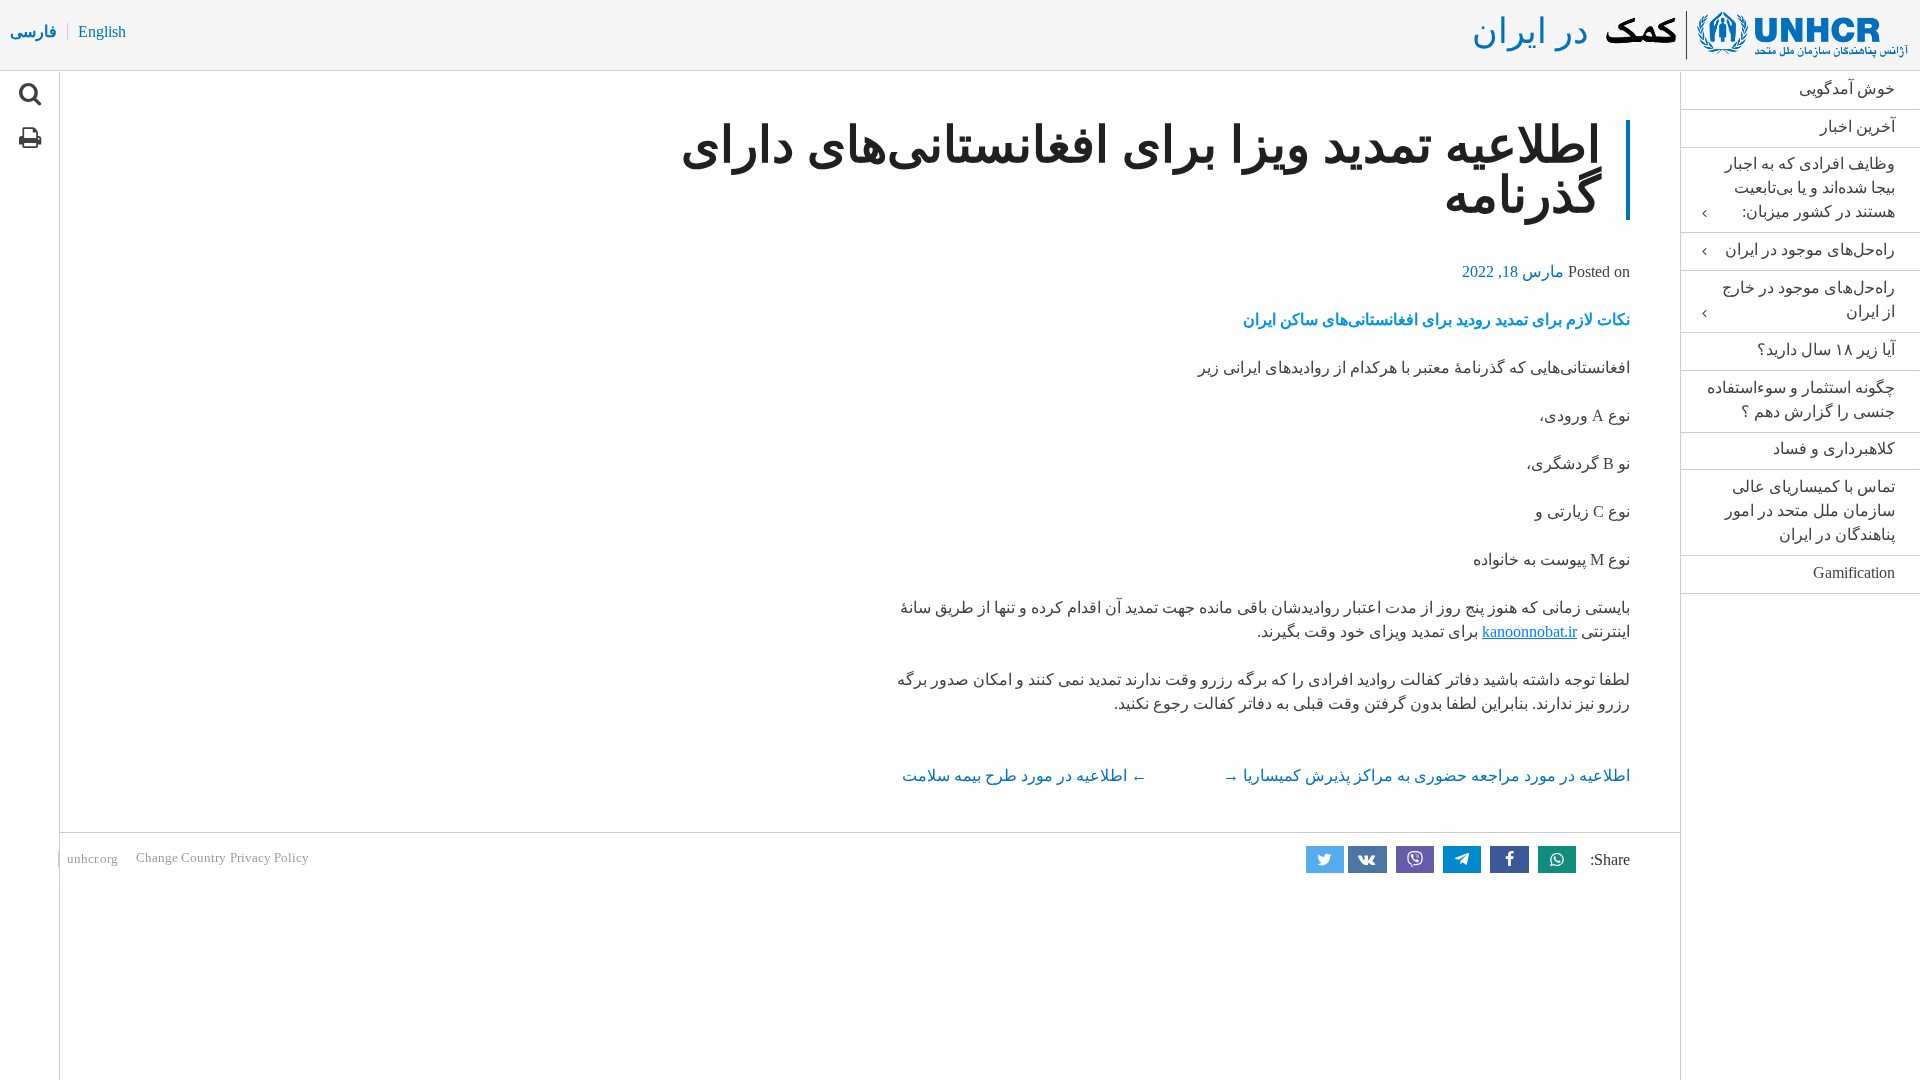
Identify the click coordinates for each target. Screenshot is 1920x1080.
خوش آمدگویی (1847, 88)
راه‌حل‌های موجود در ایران (1810, 249)
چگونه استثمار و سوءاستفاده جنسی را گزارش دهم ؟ (1801, 399)
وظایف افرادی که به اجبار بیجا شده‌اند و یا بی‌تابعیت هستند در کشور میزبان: (1810, 187)
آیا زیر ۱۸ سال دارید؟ (1826, 349)
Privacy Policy (269, 857)
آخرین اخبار (1857, 126)
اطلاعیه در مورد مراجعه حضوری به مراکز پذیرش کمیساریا (1426, 775)
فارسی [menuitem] (33, 31)
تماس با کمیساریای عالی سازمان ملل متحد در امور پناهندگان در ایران (1810, 510)
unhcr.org (92, 858)
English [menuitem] (102, 31)
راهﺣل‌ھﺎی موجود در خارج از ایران (1808, 299)
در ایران (1530, 31)
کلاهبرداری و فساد (1834, 448)
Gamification (1854, 572)
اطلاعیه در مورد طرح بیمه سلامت (1024, 775)
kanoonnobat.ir (1529, 631)
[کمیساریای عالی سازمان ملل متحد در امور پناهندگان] (1754, 35)
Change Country (181, 857)
